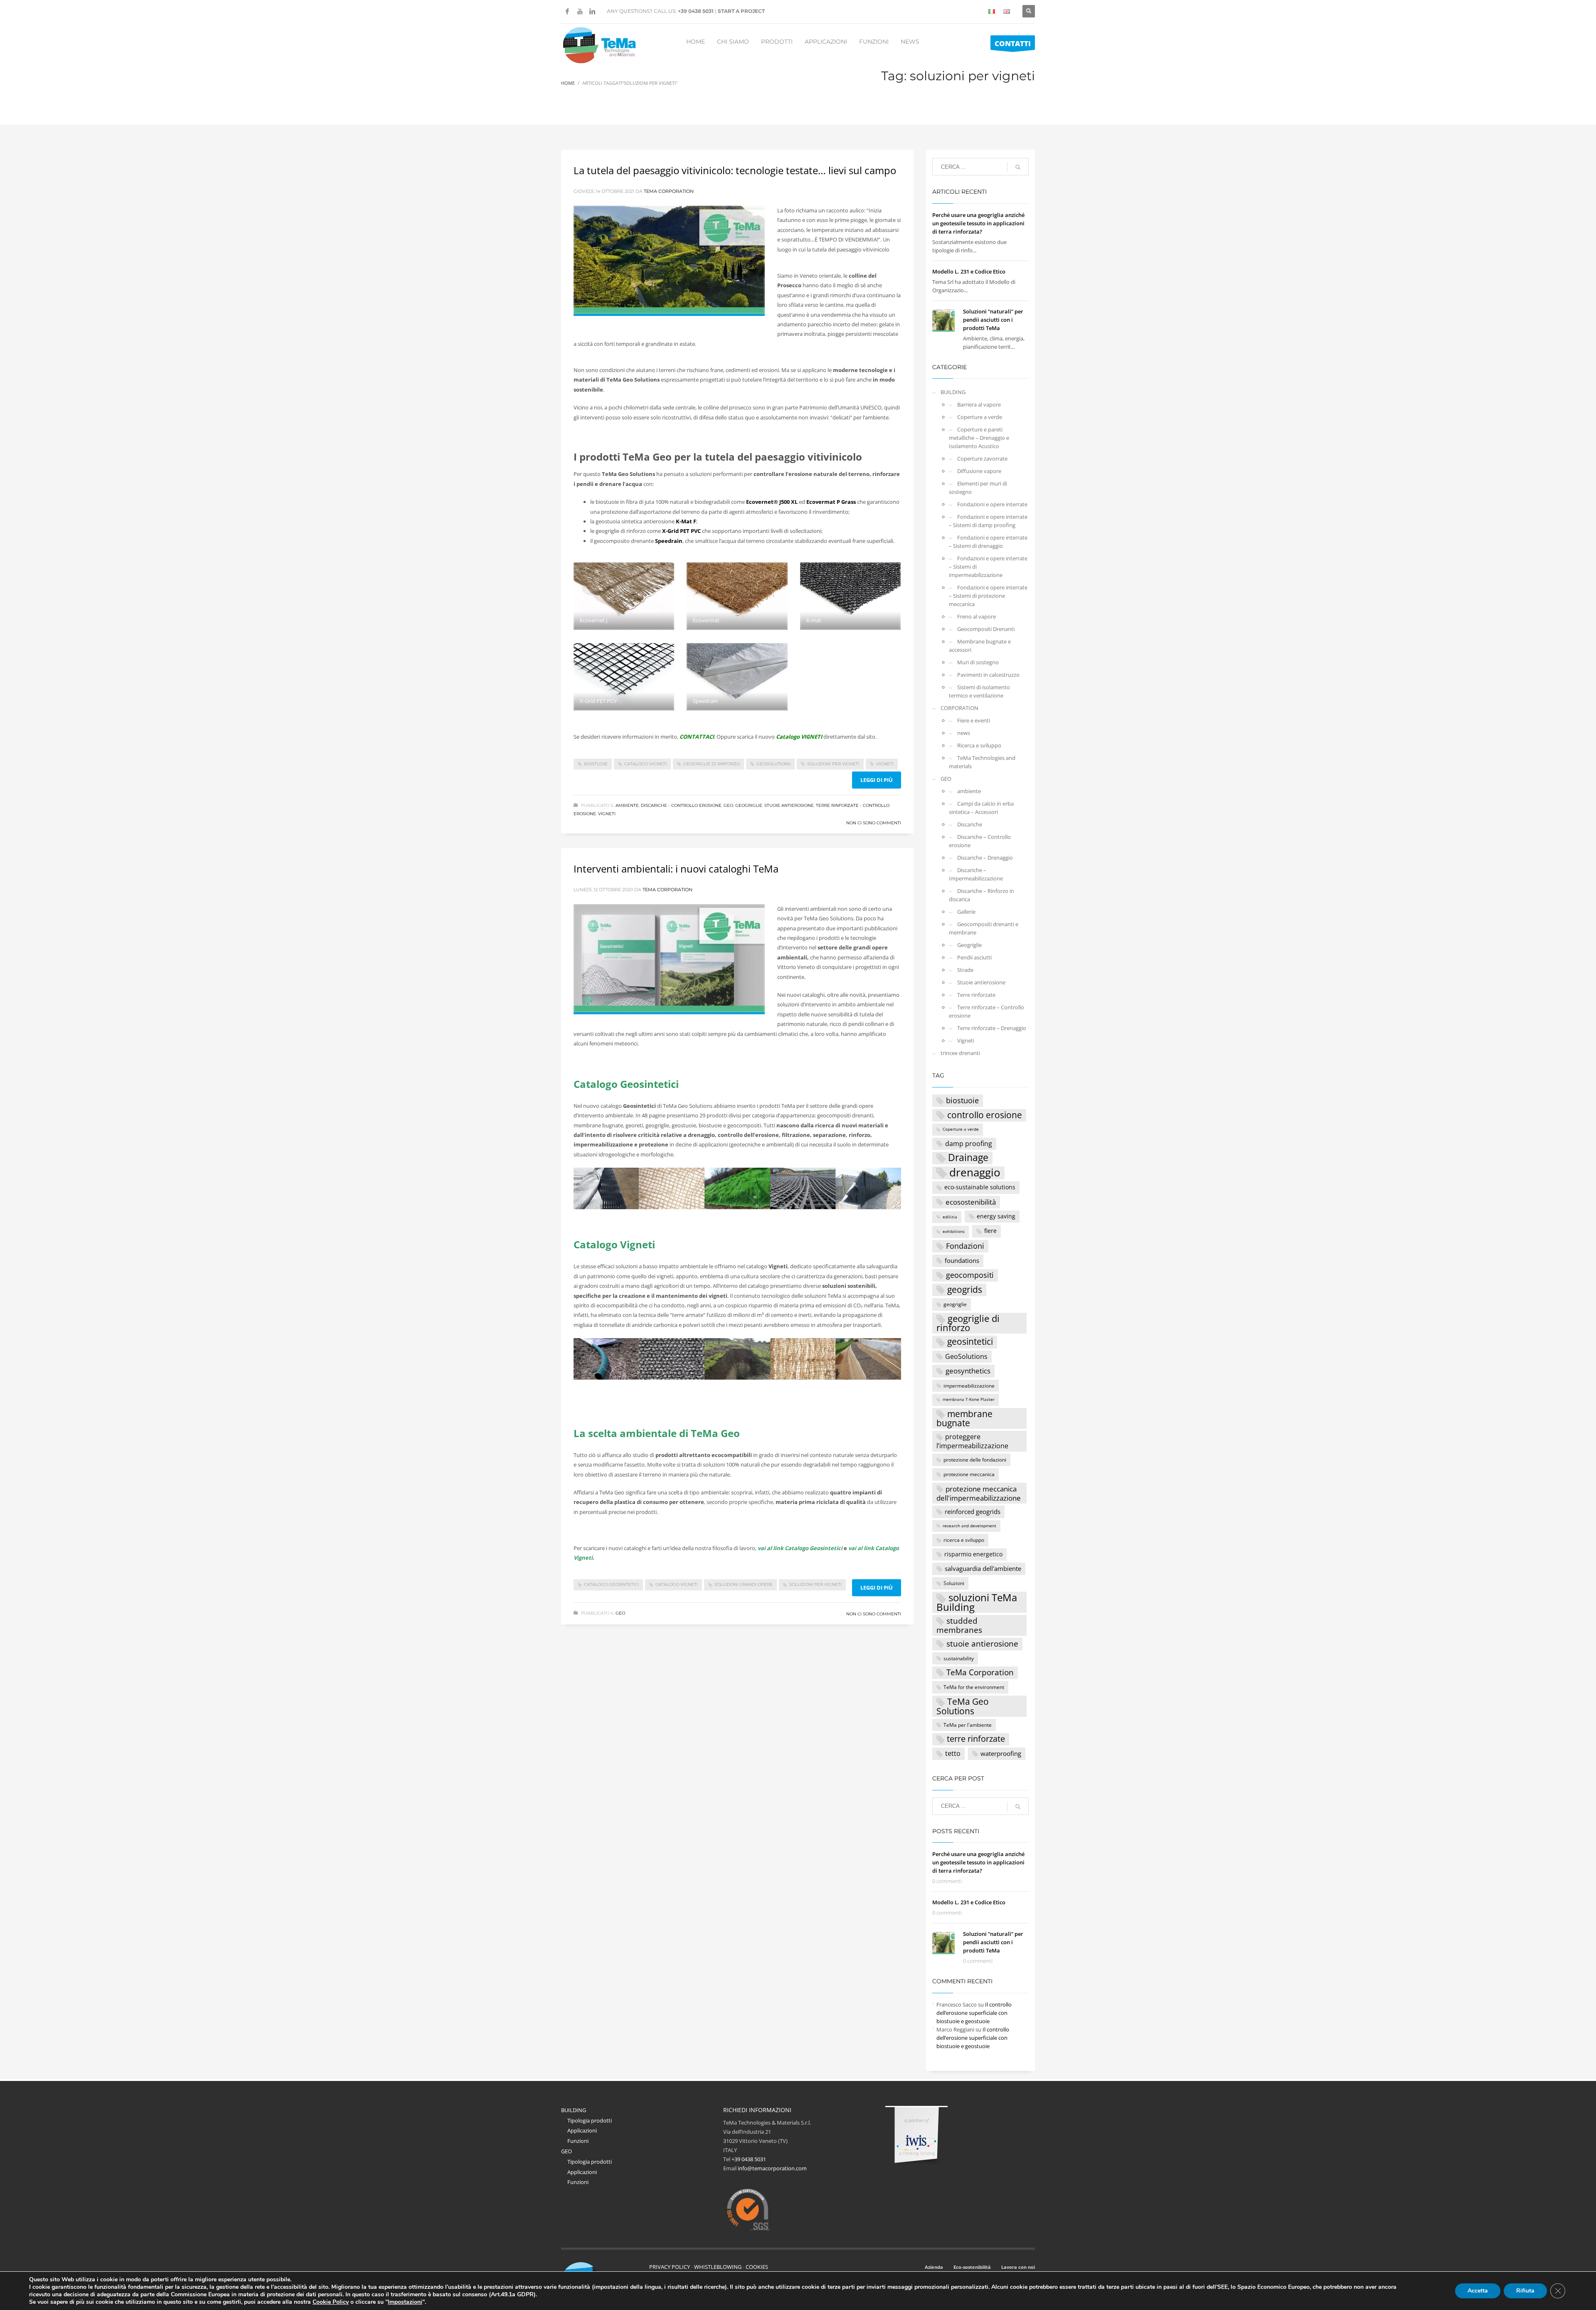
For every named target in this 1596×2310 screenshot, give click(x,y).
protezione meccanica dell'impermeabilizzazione (979, 1493)
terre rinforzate (976, 1739)
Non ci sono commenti (874, 823)
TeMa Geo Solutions (963, 1706)
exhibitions (954, 1231)
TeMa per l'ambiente (968, 1725)
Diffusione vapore (979, 471)
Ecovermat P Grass (830, 502)
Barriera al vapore (979, 404)
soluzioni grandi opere (744, 1584)
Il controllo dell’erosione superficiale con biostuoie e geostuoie (974, 2013)
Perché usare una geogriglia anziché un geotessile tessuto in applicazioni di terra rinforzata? (978, 223)
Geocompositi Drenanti (986, 629)
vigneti (885, 764)
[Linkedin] (592, 11)
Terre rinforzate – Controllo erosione (986, 1011)
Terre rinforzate (976, 995)
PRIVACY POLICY (670, 2267)
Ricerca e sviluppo (979, 745)
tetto (953, 1753)
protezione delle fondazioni (975, 1459)
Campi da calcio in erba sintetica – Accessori (981, 808)
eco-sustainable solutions (980, 1187)
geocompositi (970, 1275)
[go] (1018, 167)
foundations (962, 1260)
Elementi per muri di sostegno (978, 488)
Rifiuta (1525, 2291)
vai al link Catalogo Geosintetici (800, 1548)
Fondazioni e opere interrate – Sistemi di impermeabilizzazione (988, 567)
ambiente (627, 805)
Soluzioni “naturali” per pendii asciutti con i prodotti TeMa (993, 320)
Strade (965, 970)
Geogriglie (749, 805)
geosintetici (970, 1341)
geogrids (965, 1289)
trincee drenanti (960, 1053)
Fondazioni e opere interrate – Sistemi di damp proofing (988, 521)
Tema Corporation (669, 191)
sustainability (959, 1658)
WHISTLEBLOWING (718, 2267)
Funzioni (578, 2141)
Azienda (934, 2267)
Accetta (1478, 2291)
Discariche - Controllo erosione (681, 805)
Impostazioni (405, 2302)
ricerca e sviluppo (964, 1540)
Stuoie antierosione (789, 805)
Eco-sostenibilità (972, 2267)
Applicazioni (582, 2130)
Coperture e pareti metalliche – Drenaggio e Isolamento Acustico (979, 438)
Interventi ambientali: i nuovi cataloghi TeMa (676, 869)
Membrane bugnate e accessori (980, 646)
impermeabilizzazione (969, 1386)
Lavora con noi (1018, 2267)
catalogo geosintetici (611, 1584)
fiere (990, 1231)
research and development (969, 1526)
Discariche (970, 824)
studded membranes (959, 1625)
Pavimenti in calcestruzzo (988, 675)
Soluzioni (954, 1583)
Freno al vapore (977, 616)
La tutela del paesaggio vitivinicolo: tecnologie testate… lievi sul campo (735, 170)
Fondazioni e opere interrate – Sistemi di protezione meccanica (988, 596)
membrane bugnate (964, 1419)
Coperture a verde (980, 417)
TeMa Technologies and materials (982, 762)
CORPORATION (959, 708)
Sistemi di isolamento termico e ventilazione (979, 691)
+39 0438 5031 (696, 11)
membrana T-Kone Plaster (969, 1399)
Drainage (968, 1158)
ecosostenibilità (971, 1202)
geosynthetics (968, 1371)
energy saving (996, 1216)
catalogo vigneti (645, 764)
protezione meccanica (969, 1474)
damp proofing (969, 1143)
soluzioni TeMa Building (977, 1602)
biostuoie (596, 764)
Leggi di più (877, 780)
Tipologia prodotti (590, 2120)
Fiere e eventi (974, 720)
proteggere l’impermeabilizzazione (972, 1441)
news (964, 733)
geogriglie (955, 1304)
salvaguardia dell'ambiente (983, 1568)
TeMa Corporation (980, 1672)
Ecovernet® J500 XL (772, 502)
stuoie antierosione (982, 1644)
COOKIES (757, 2267)
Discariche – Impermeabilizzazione (976, 874)
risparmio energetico (973, 1554)
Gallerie (966, 912)
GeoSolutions (773, 764)
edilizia (950, 1217)
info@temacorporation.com (772, 2168)
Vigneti (607, 814)
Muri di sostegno (978, 662)
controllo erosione (985, 1115)
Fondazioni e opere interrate (992, 504)
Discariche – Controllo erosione (980, 841)
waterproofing (1001, 1753)
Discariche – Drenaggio (985, 858)
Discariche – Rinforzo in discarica (981, 895)
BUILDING (953, 392)
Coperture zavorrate (982, 459)
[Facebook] (567, 11)
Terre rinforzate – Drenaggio (992, 1028)
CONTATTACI (697, 737)
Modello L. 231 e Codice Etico (969, 271)
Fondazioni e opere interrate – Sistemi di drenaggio (988, 542)
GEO (728, 805)
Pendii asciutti (974, 957)
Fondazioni (965, 1246)
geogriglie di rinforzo (712, 764)
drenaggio (975, 1173)
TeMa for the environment (974, 1687)
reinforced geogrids (973, 1511)
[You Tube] (580, 11)
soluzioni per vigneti (833, 764)
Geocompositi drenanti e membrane (984, 928)
